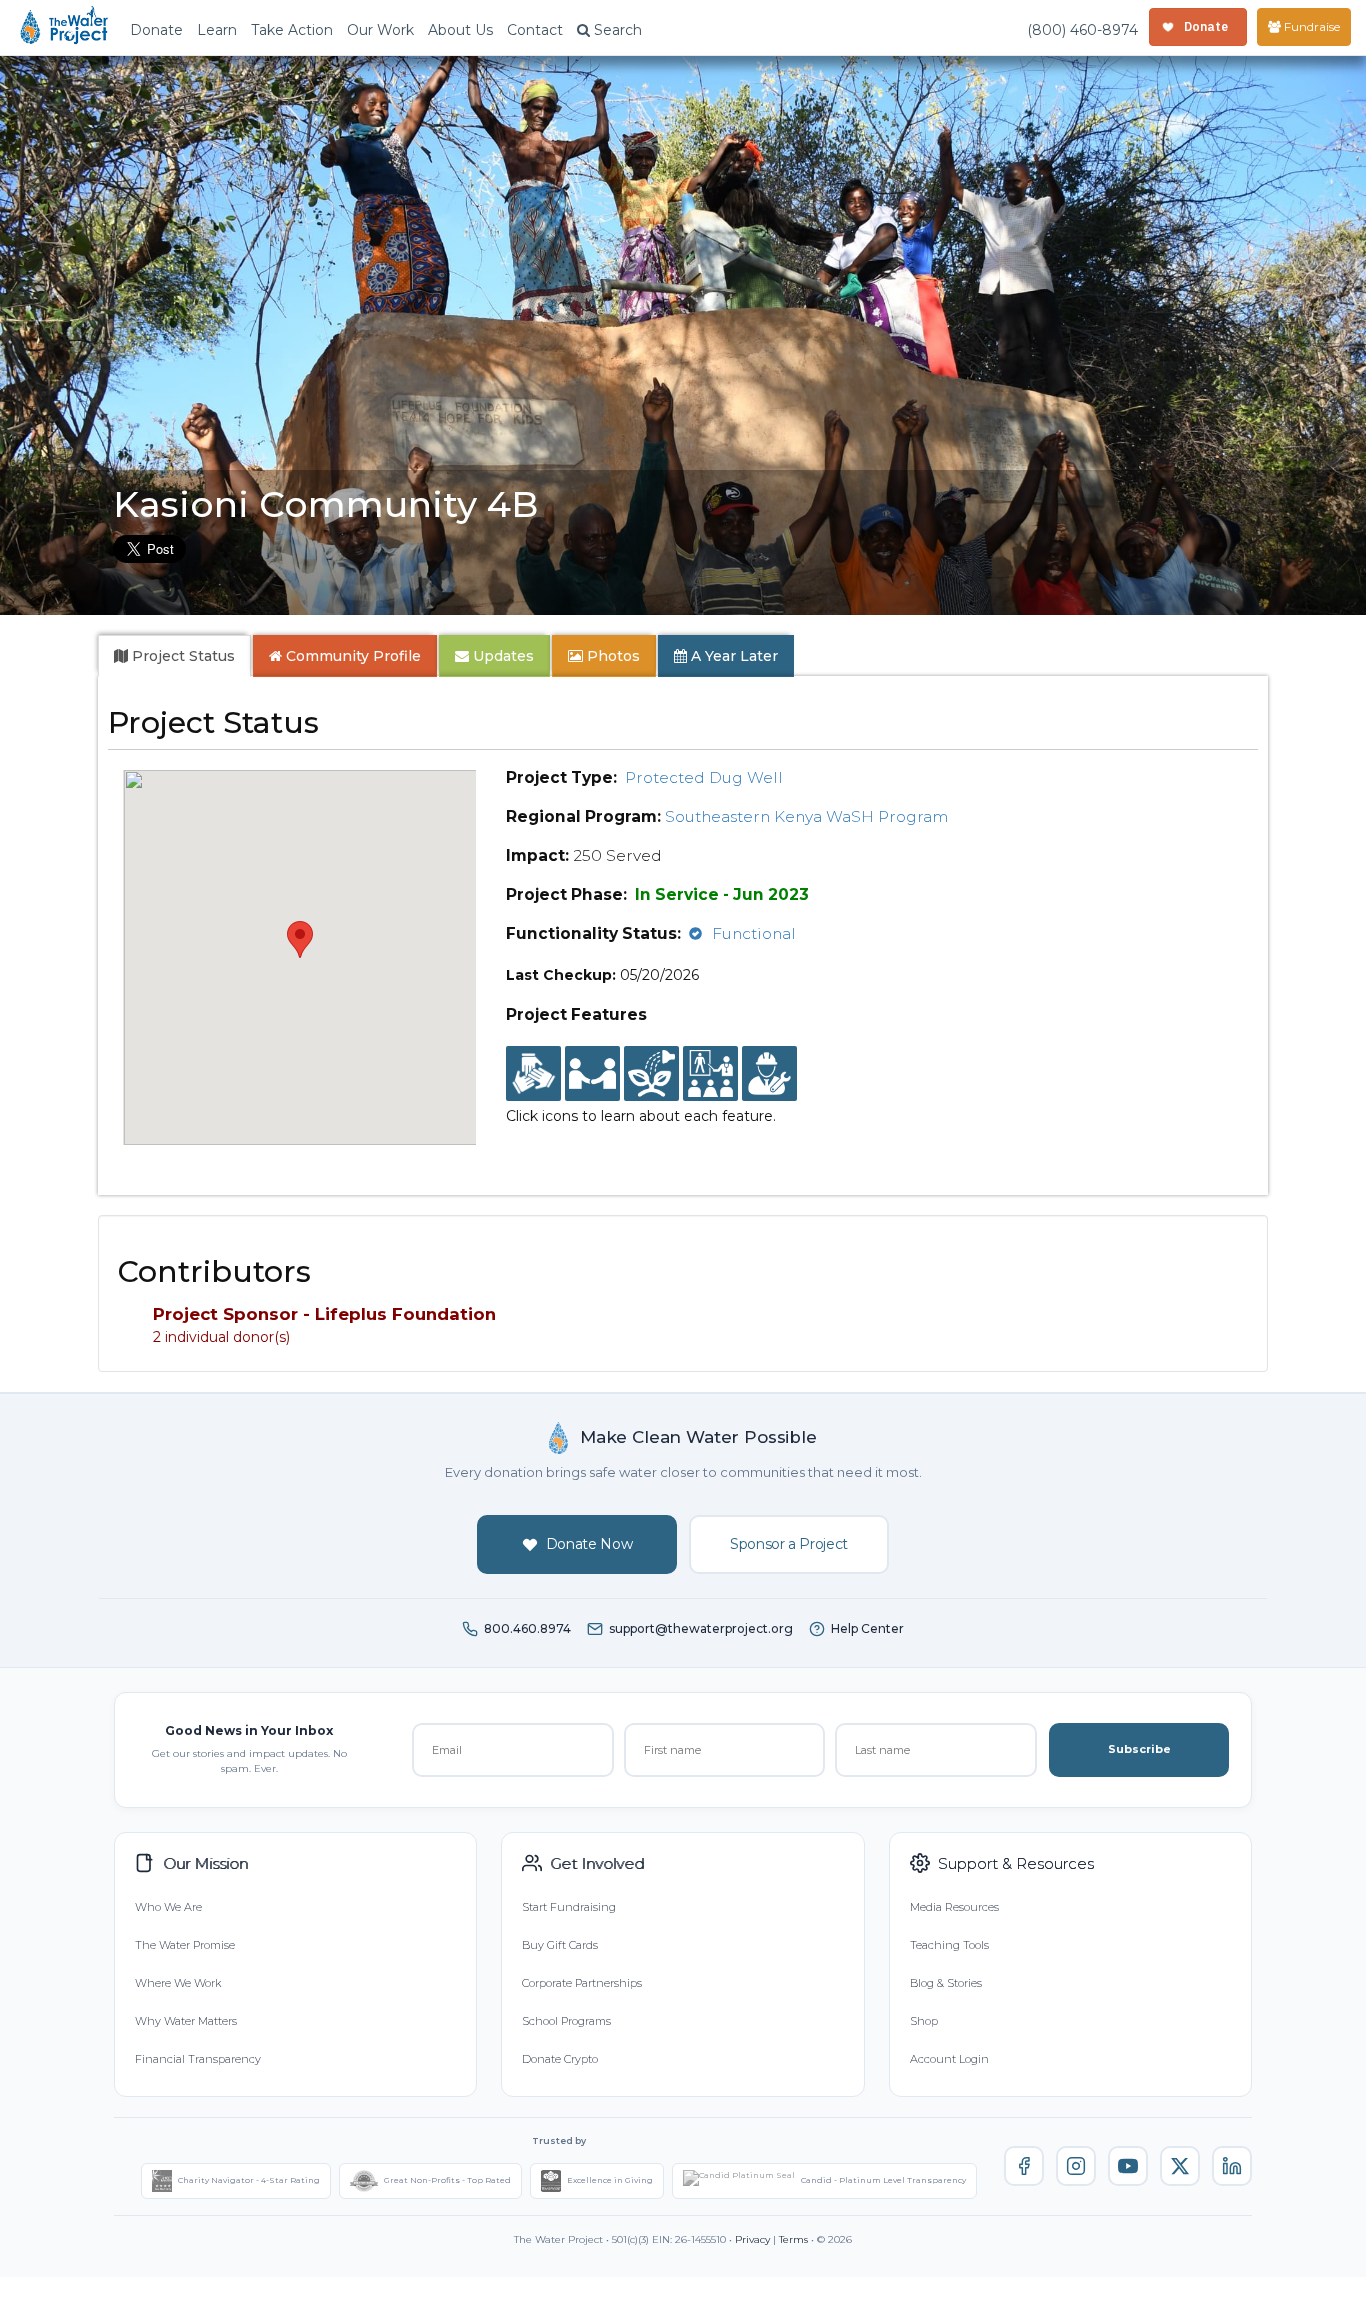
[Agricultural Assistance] (651, 1074)
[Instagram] (1076, 2166)
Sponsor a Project (789, 1544)
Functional (754, 933)
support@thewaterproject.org (701, 1628)
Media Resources (954, 1907)
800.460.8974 (527, 1628)
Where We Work (178, 1983)
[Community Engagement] (592, 1074)
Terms (793, 2239)
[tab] (174, 656)
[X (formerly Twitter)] (1180, 2166)
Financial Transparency (198, 2059)
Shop (924, 2021)
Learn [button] (217, 30)
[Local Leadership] (533, 1074)
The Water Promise (185, 1945)
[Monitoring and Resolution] (769, 1074)
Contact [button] (535, 30)
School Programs (566, 2021)
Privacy (752, 2239)
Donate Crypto (560, 2059)
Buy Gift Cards (560, 1945)
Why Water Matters (186, 2021)
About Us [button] (460, 30)
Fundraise (1310, 26)
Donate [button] (156, 30)
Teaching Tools (949, 1945)
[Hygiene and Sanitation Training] (710, 1074)
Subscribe (1139, 1749)
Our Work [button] (380, 30)
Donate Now (589, 1544)
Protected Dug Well (704, 777)
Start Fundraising (569, 1907)
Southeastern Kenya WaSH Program (806, 816)
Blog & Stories (946, 1983)
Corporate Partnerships (582, 1983)
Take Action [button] (292, 30)
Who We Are (168, 1907)
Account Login (949, 2059)
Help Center (867, 1628)
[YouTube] (1128, 2166)
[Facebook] (1024, 2166)
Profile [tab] (353, 656)
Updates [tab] (501, 656)
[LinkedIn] (1232, 2166)
